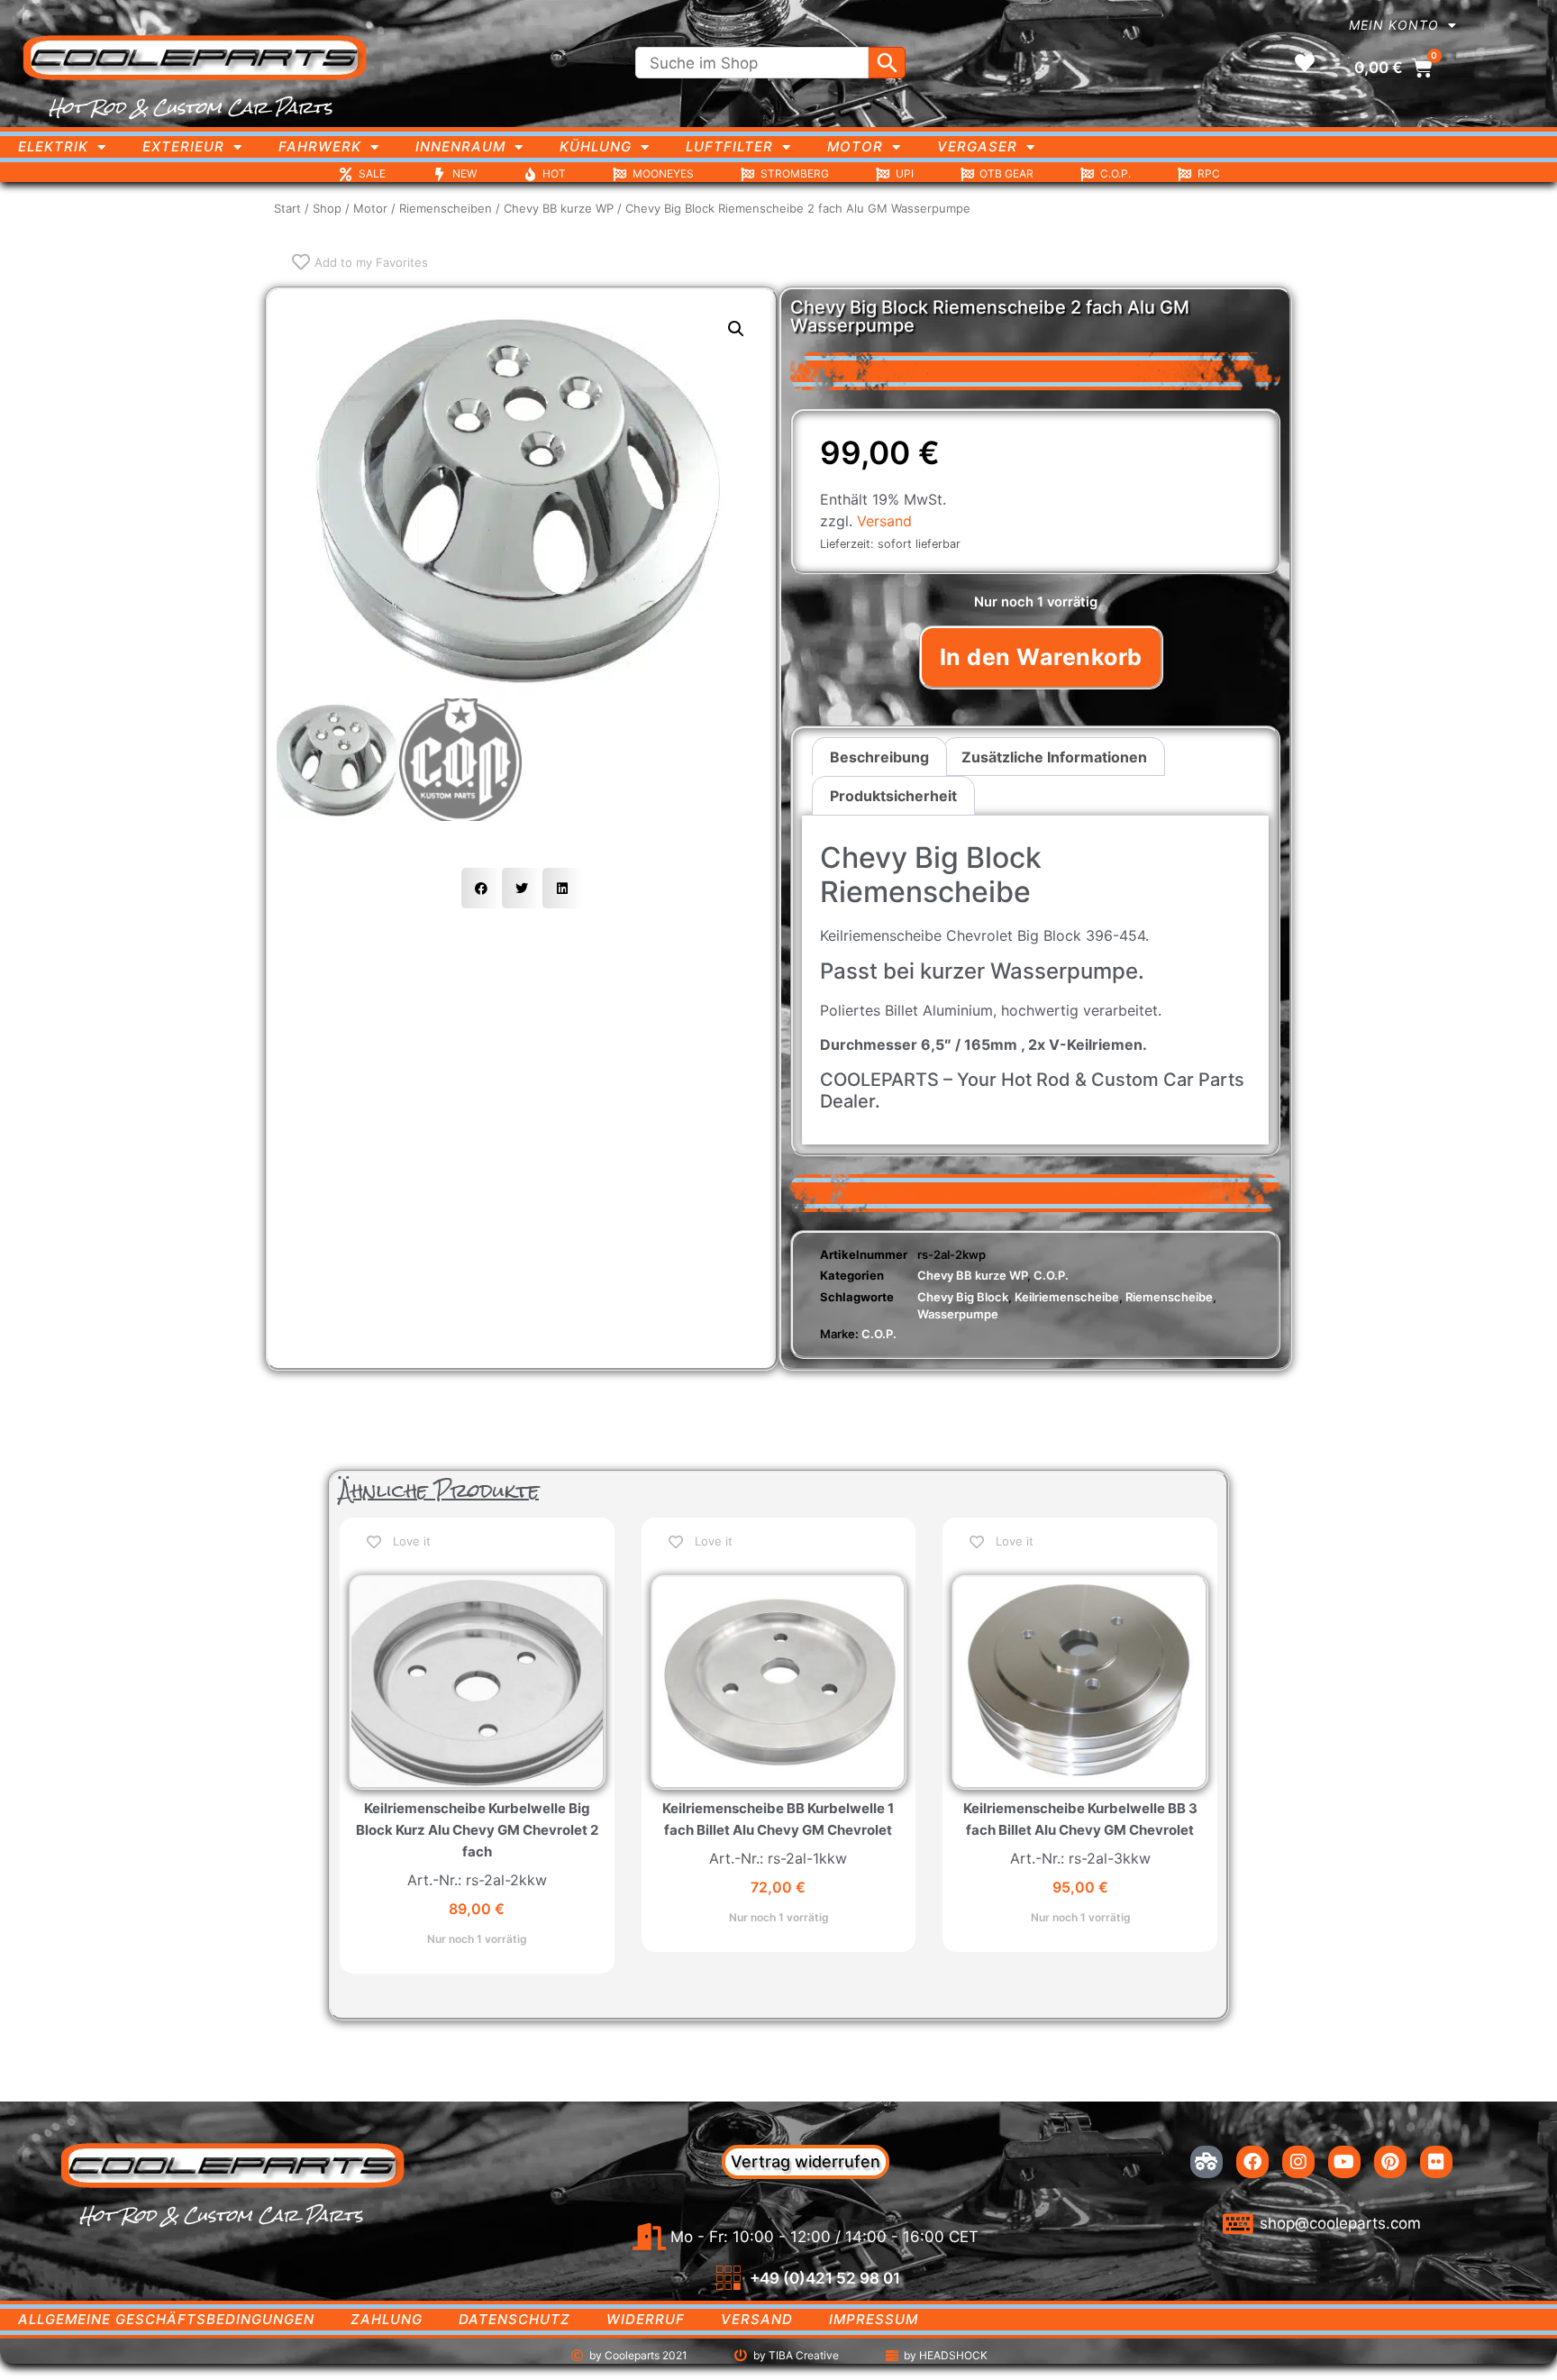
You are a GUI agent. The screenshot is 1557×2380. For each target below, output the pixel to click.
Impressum (874, 2319)
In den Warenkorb (1041, 657)
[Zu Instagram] (1298, 2162)
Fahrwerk (320, 146)
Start (287, 208)
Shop (327, 208)
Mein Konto (1394, 25)
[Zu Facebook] (1252, 2162)
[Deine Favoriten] (1305, 63)
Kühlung (596, 146)
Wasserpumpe (958, 1314)
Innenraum (460, 146)
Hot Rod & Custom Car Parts (191, 107)
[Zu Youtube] (1344, 2162)
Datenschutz (514, 2319)
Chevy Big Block (963, 1297)
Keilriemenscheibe (1067, 1297)
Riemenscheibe (1169, 1297)
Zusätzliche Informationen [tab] (1054, 757)
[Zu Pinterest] (1390, 2162)
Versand (884, 521)
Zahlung (387, 2319)
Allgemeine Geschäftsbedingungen (166, 2319)
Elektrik (53, 146)
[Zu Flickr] (1436, 2162)
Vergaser (977, 146)
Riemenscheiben (446, 208)
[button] (736, 329)
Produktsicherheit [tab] (893, 796)
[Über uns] (1206, 2162)
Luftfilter (729, 146)
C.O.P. (1051, 1275)
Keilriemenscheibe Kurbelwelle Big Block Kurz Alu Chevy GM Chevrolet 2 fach (477, 1830)
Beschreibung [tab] (879, 757)
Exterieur (183, 146)
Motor (855, 146)
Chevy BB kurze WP (559, 208)
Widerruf (646, 2319)
